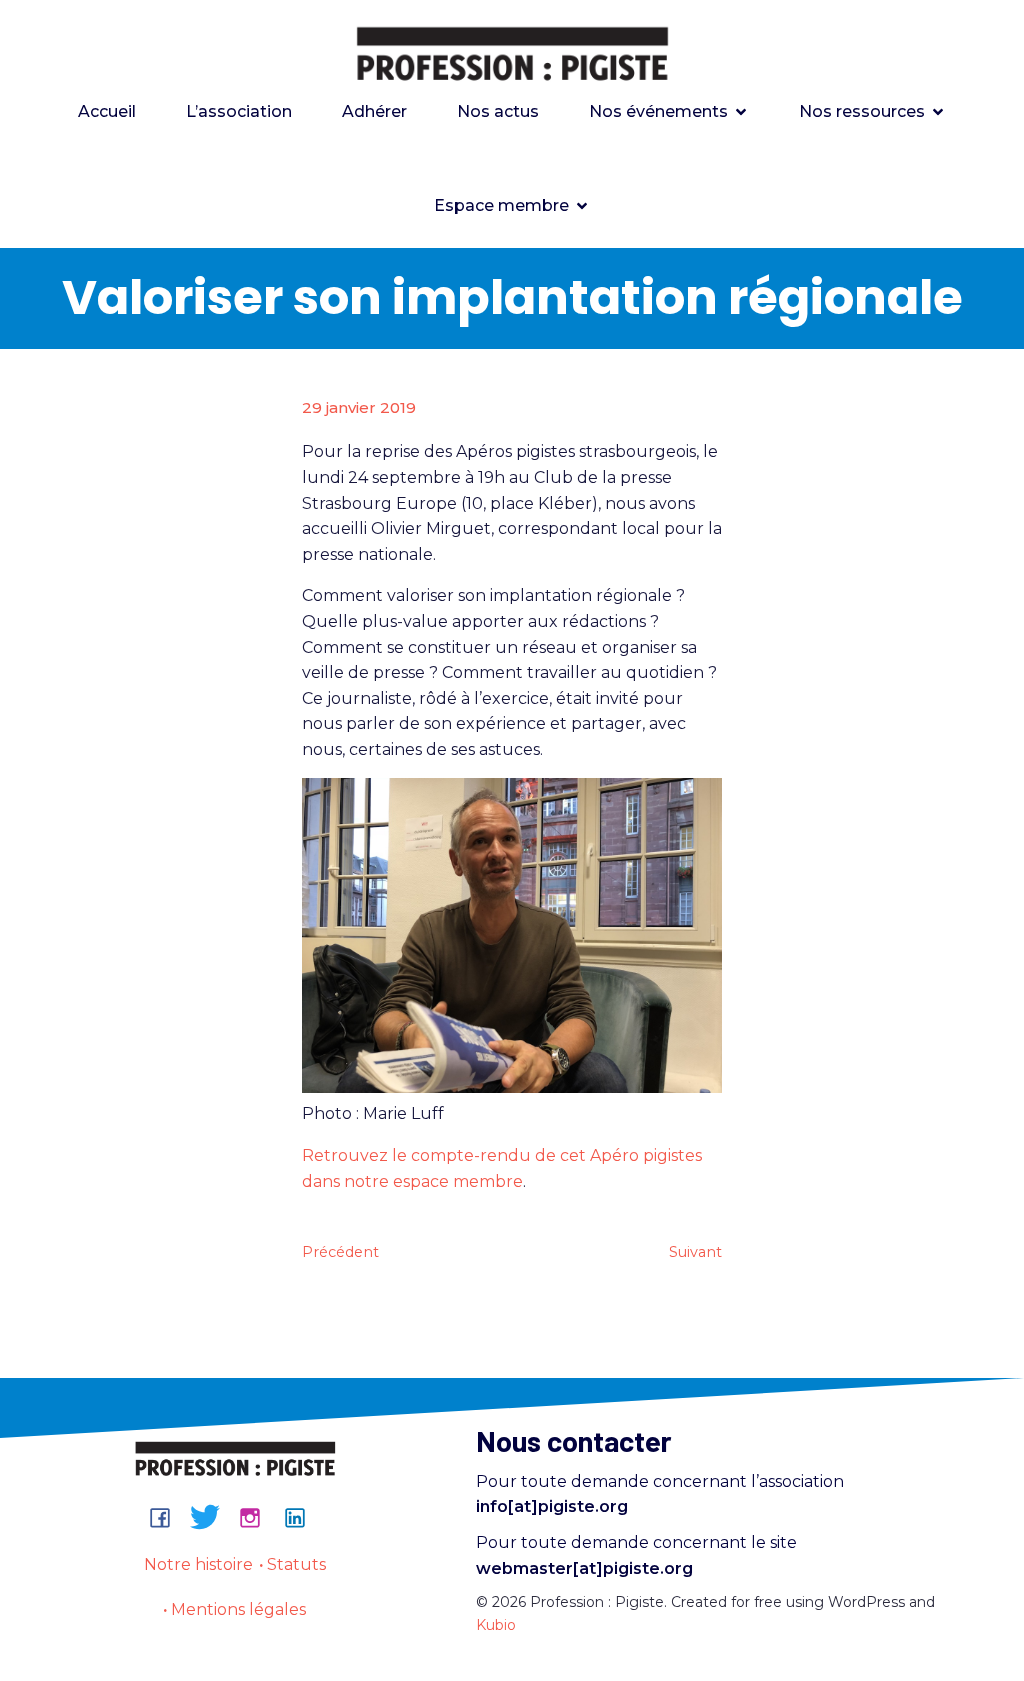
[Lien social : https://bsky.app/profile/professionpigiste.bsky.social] (212, 1517)
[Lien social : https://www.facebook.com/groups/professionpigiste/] (167, 1517)
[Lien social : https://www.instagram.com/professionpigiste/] (257, 1517)
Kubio (496, 1625)
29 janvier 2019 (359, 407)
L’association (239, 111)
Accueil (107, 111)
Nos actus (498, 111)
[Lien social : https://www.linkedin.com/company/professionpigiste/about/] (302, 1517)
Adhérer (374, 111)
